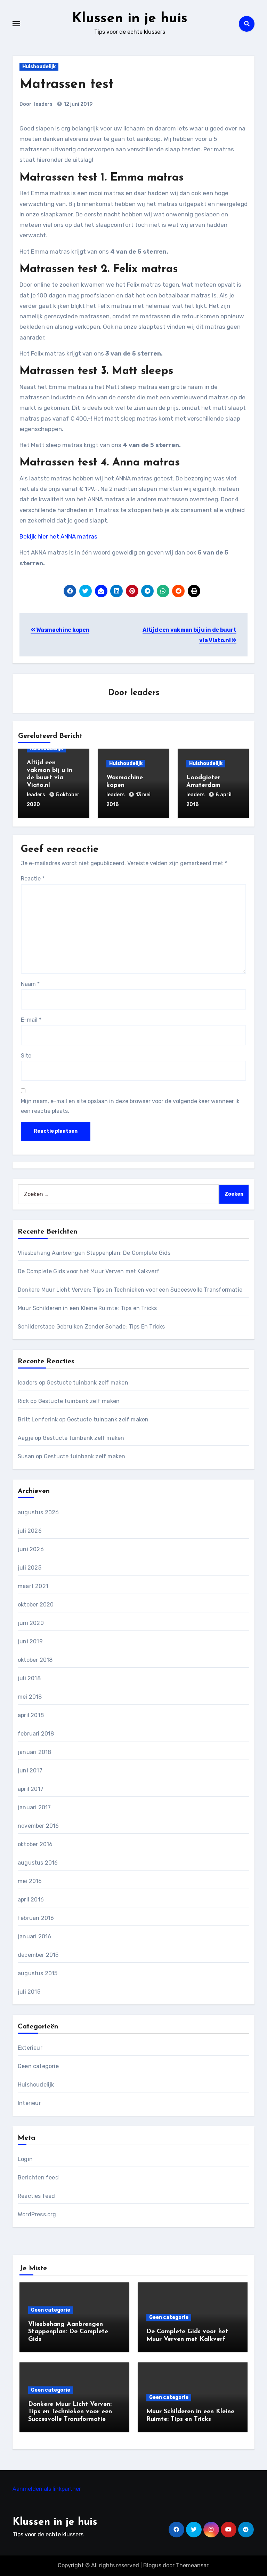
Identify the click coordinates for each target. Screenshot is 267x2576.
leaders (43, 104)
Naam (30, 984)
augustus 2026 (38, 1512)
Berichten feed (38, 2178)
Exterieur (30, 2048)
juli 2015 (29, 1992)
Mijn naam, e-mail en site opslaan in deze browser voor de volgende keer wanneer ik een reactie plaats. (130, 1106)
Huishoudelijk (39, 67)
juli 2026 (30, 1531)
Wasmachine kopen (62, 630)
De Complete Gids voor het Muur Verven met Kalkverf (89, 1271)
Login (25, 2159)
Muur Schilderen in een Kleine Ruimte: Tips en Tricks (87, 1308)
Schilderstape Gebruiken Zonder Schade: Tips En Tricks (91, 1327)
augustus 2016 (38, 1863)
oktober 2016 (35, 1844)
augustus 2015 (38, 1973)
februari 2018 (36, 1734)
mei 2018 (30, 1697)
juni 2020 (31, 1623)
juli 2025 (30, 1568)
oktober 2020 (36, 1605)
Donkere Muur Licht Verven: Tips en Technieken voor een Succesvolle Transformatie (130, 1290)
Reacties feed (37, 2196)
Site (26, 1056)
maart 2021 (33, 1586)
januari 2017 (34, 1807)
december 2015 (38, 1955)
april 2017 (31, 1789)
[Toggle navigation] (16, 24)
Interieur (29, 2103)
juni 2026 (31, 1549)
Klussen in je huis (130, 19)
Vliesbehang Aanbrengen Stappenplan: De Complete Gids (94, 1253)
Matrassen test (67, 85)
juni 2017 (30, 1770)
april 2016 (31, 1900)
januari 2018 (34, 1752)
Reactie (33, 879)
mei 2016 (30, 1881)
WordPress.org (37, 2214)
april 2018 (31, 1715)
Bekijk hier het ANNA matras (58, 536)
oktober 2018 (35, 1660)
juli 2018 (29, 1678)
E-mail (31, 1020)
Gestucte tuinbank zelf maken (87, 1383)
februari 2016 (36, 1918)
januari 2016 (34, 1936)
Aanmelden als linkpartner (47, 2489)
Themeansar (192, 2565)
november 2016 (38, 1826)
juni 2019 (30, 1641)
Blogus (152, 2565)
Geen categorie (38, 2066)
